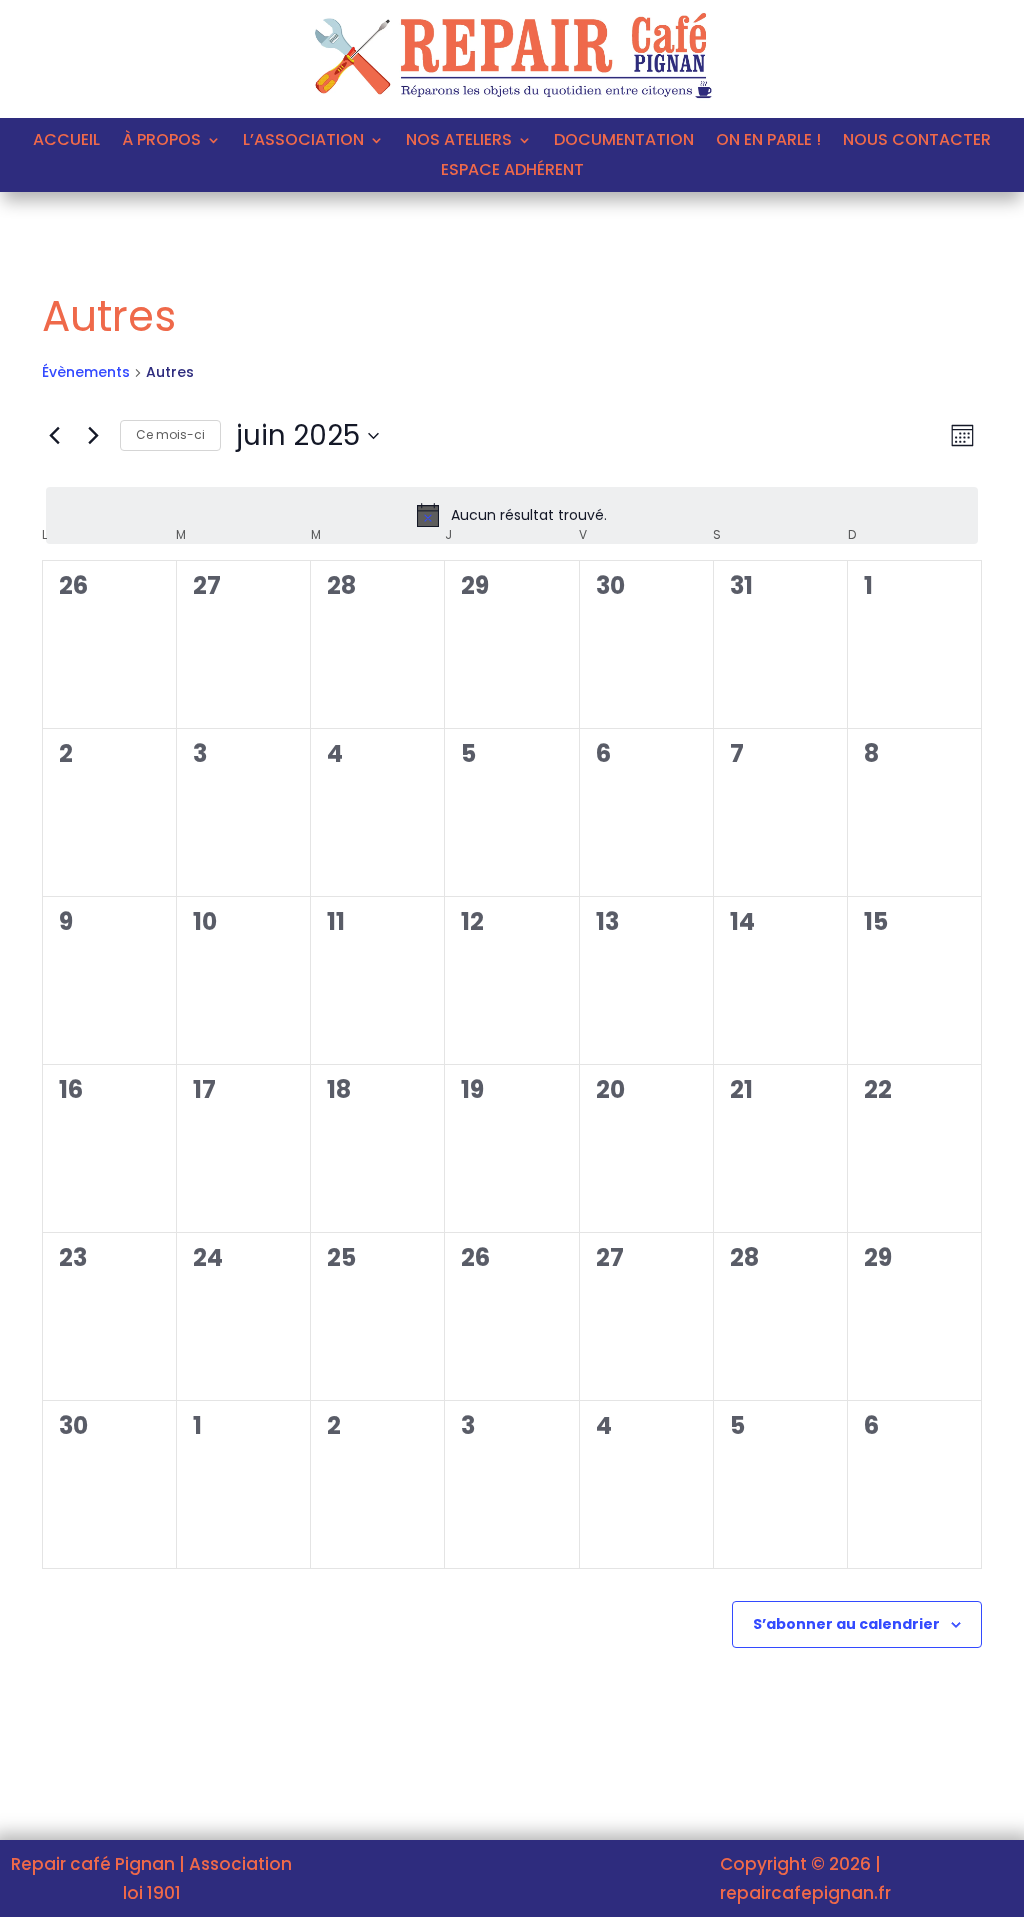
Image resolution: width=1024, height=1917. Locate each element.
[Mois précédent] (54, 436)
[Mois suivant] (93, 436)
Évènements (86, 372)
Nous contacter (917, 142)
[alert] (512, 515)
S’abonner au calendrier (846, 1624)
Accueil (66, 142)
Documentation (624, 142)
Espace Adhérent (512, 172)
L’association (303, 142)
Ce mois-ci (170, 434)
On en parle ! (768, 142)
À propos (161, 142)
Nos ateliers (459, 142)
